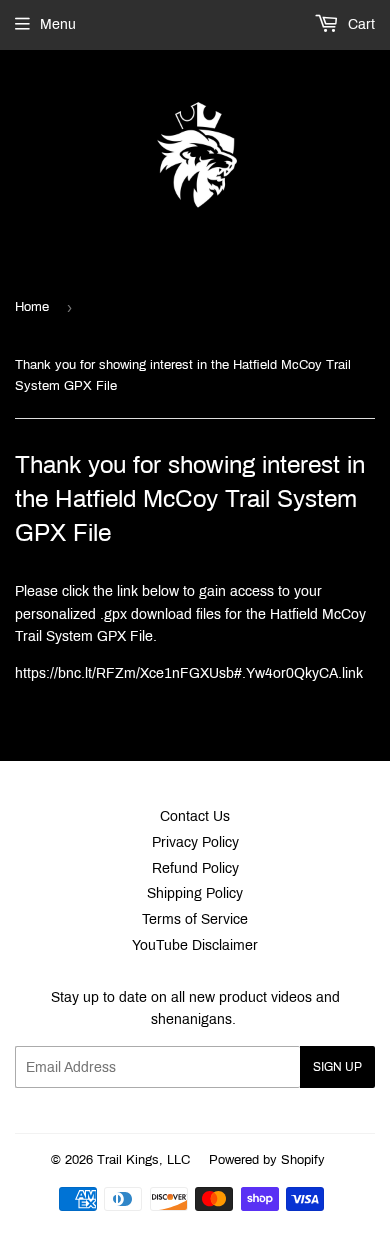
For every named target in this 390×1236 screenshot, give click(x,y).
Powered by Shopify (267, 1160)
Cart (359, 24)
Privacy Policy (195, 842)
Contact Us (195, 816)
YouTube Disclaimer (195, 945)
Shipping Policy (195, 893)
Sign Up (337, 1067)
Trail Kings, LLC (143, 1160)
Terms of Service (195, 919)
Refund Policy (195, 868)
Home (32, 307)
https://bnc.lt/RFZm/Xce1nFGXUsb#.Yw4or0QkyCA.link (189, 673)
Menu (58, 24)
